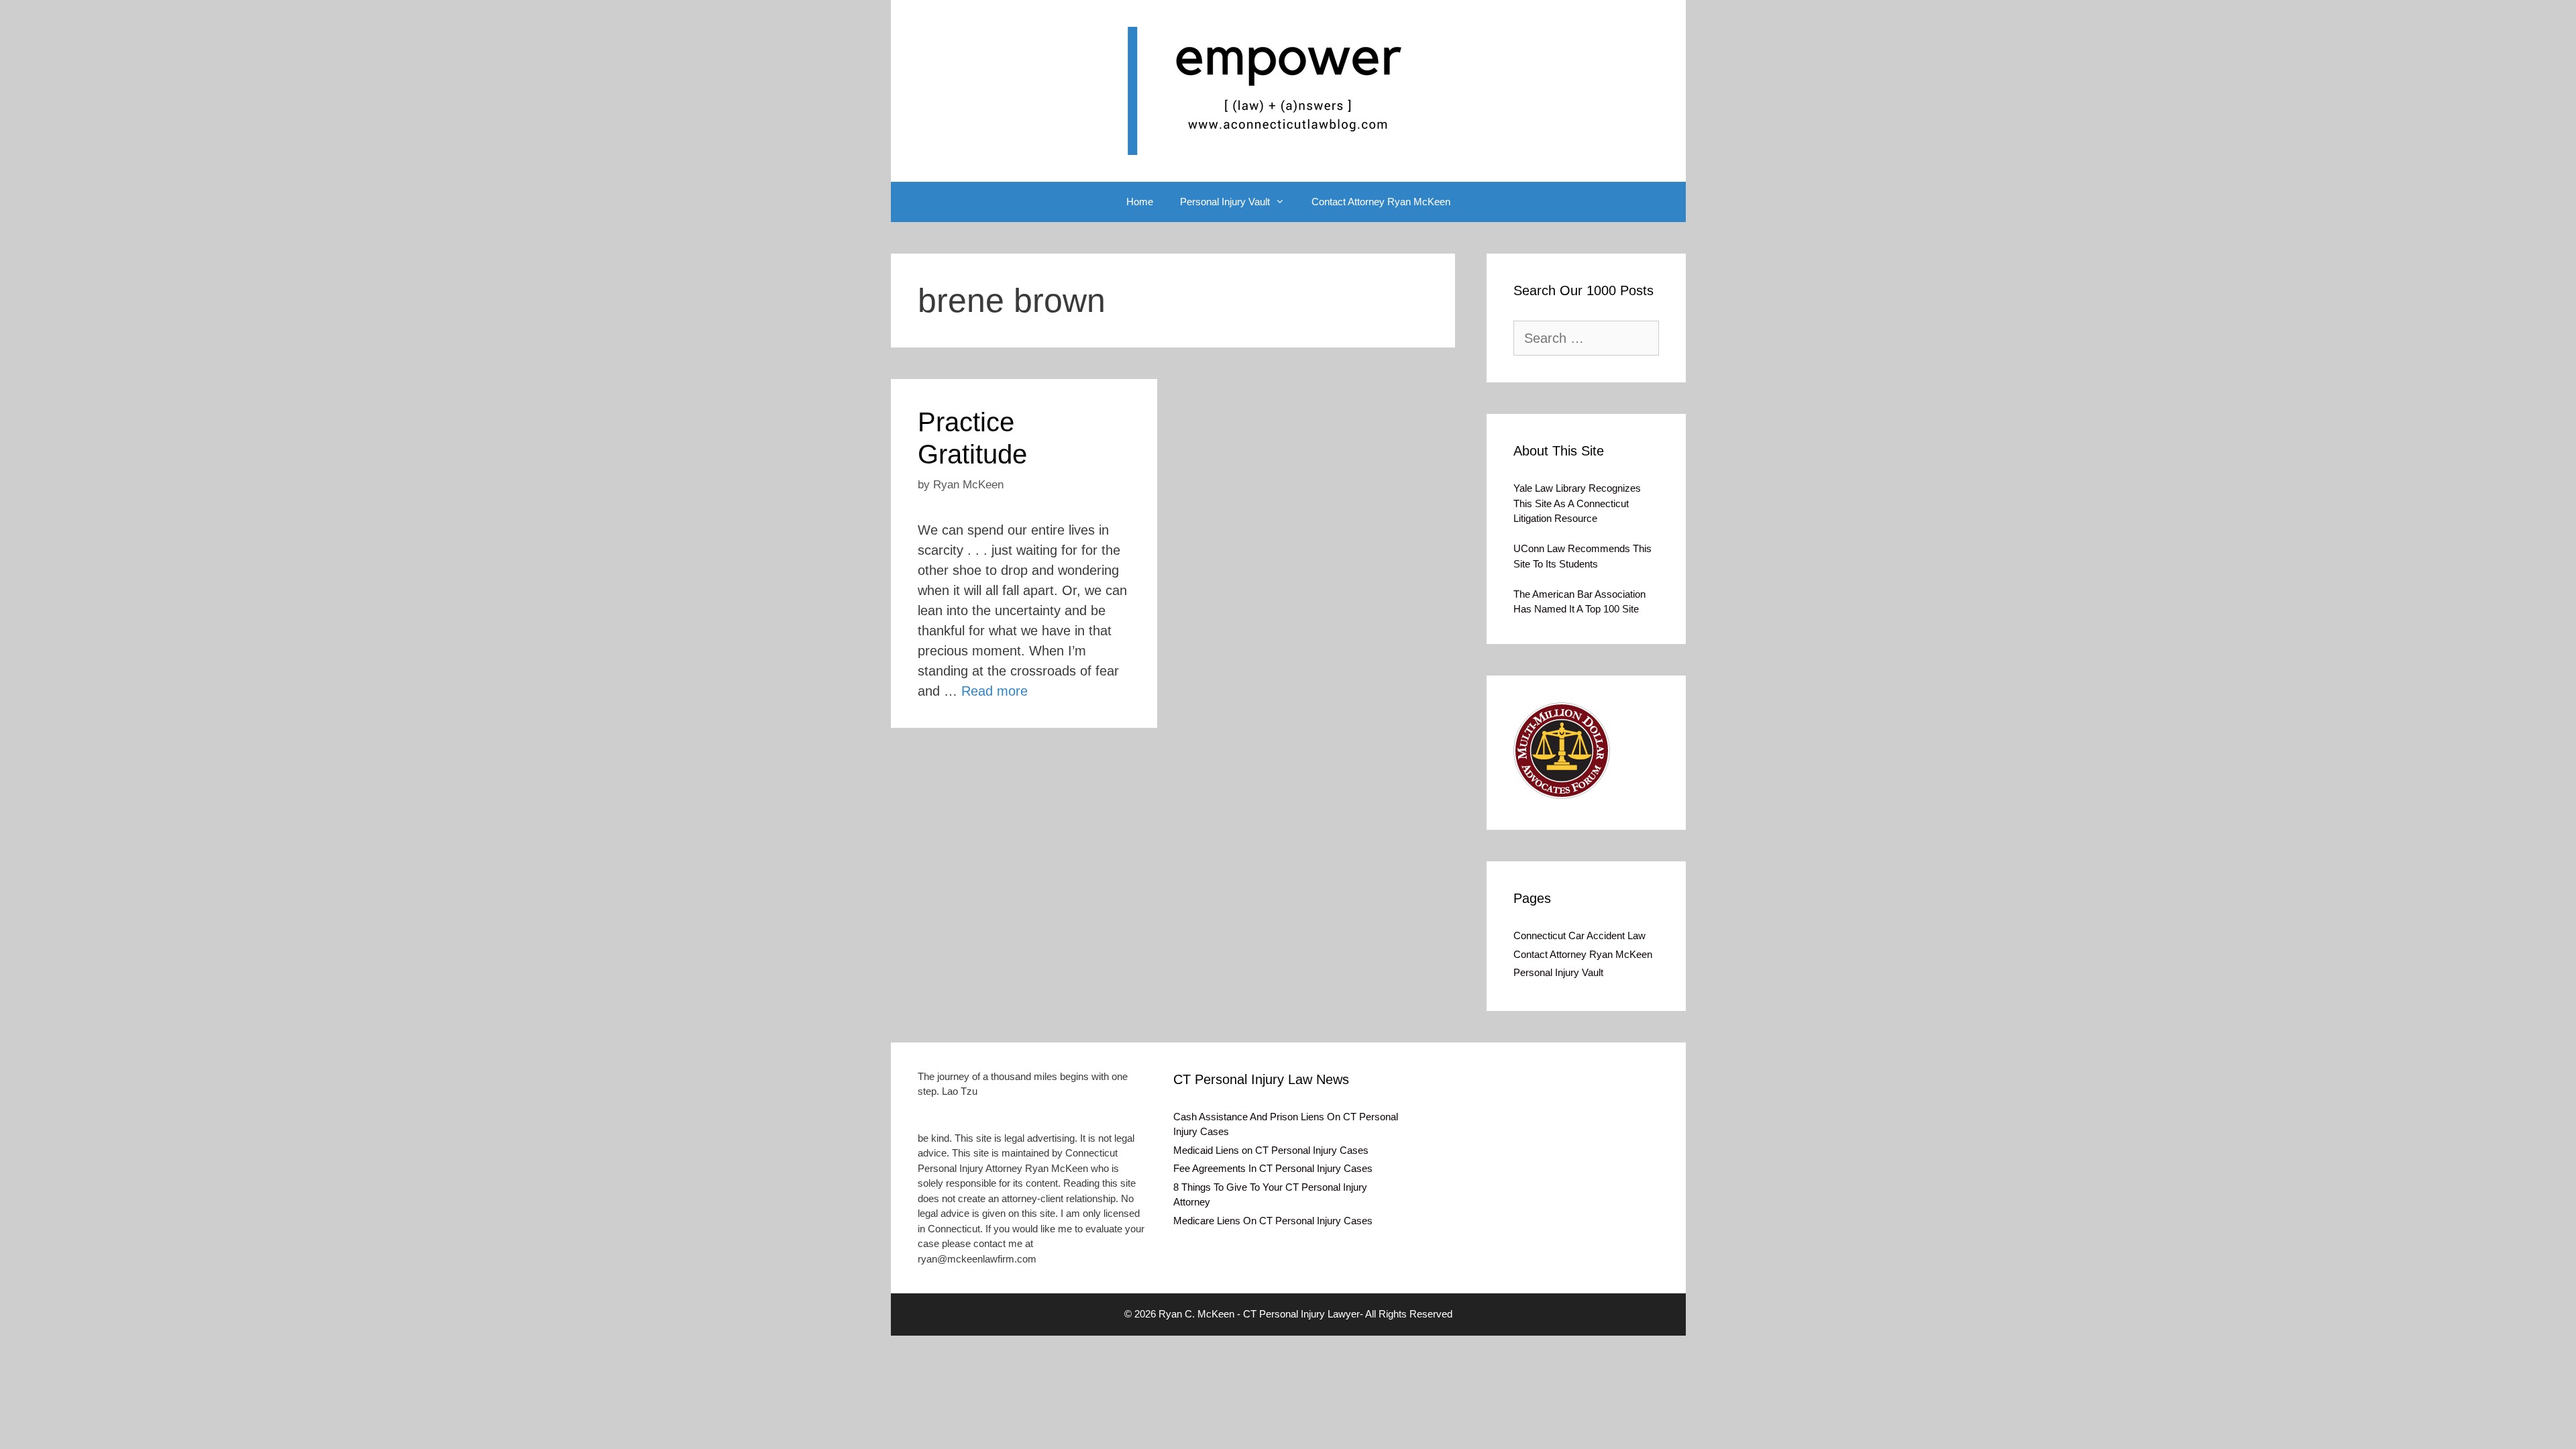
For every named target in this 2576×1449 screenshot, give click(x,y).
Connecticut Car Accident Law (1579, 935)
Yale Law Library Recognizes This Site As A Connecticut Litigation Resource (1577, 503)
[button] (1562, 751)
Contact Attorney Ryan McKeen (1381, 202)
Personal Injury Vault (1225, 202)
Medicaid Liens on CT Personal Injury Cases (1271, 1150)
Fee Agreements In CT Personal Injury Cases (1273, 1168)
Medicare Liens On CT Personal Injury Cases (1273, 1221)
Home (1140, 202)
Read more (995, 691)
